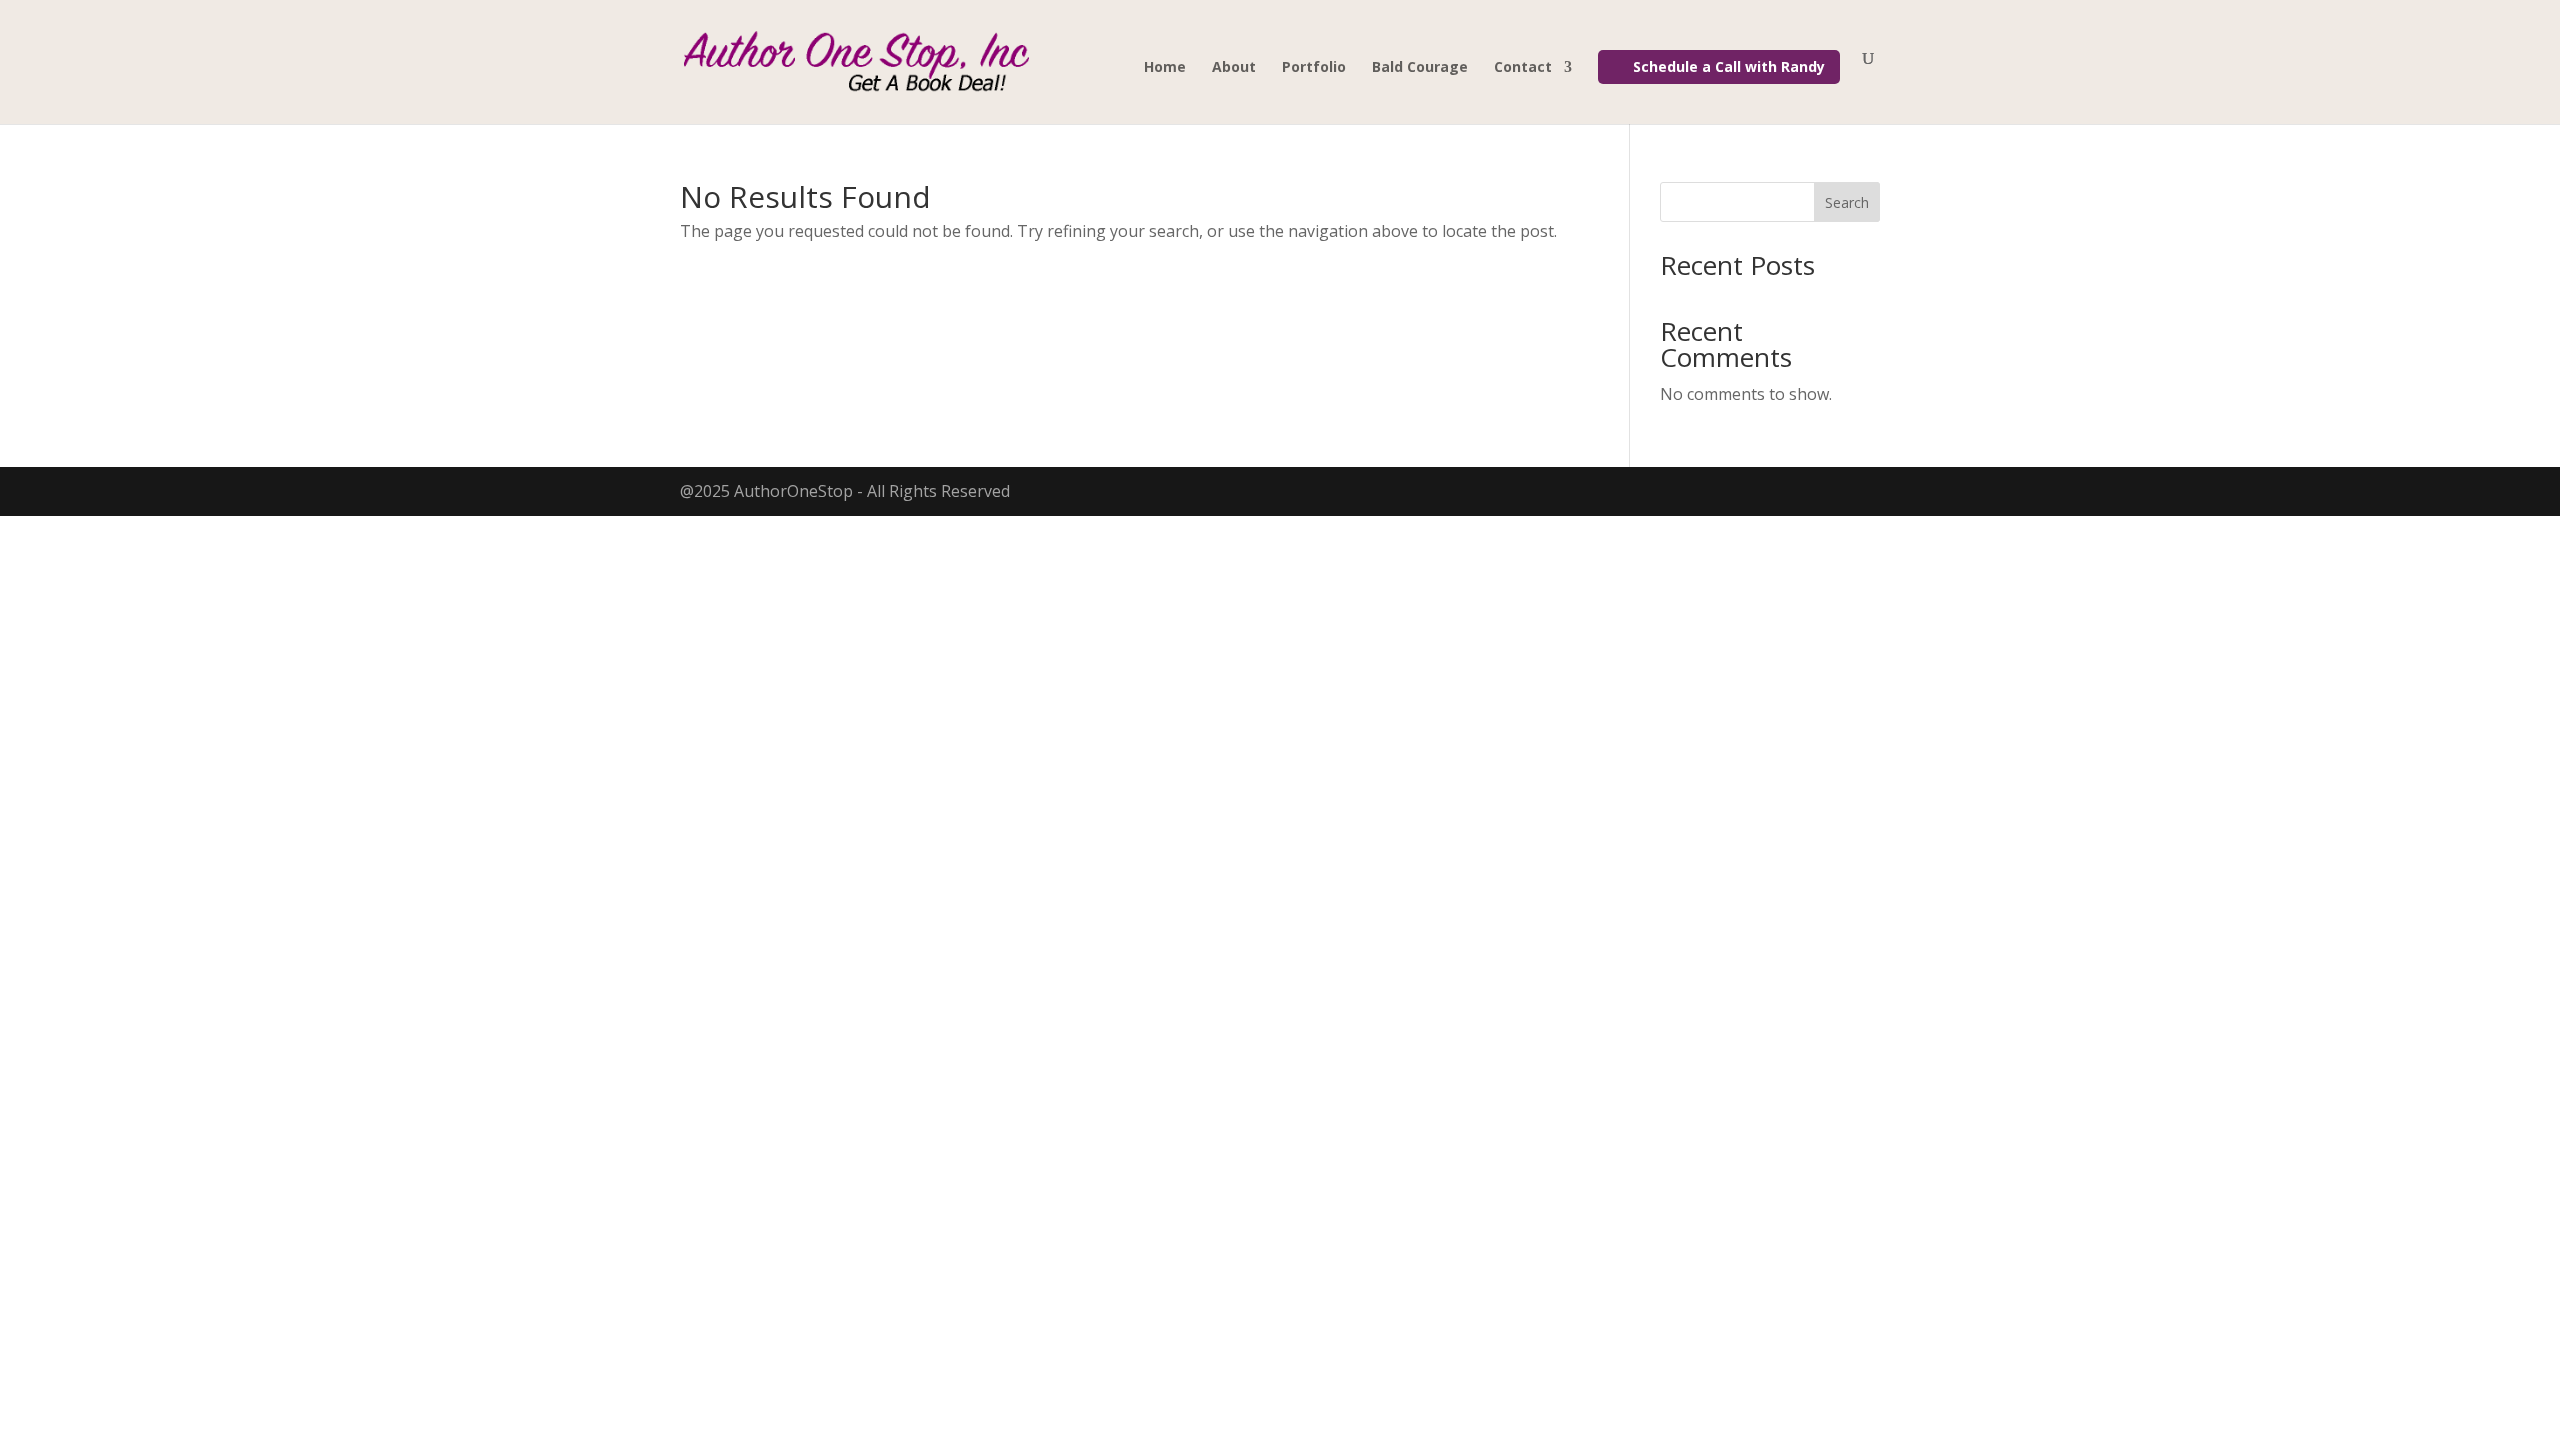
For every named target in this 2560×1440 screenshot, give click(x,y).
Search (1847, 202)
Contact (1523, 68)
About (1234, 68)
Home (1165, 68)
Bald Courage (1420, 68)
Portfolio (1314, 68)
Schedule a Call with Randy (1729, 66)
